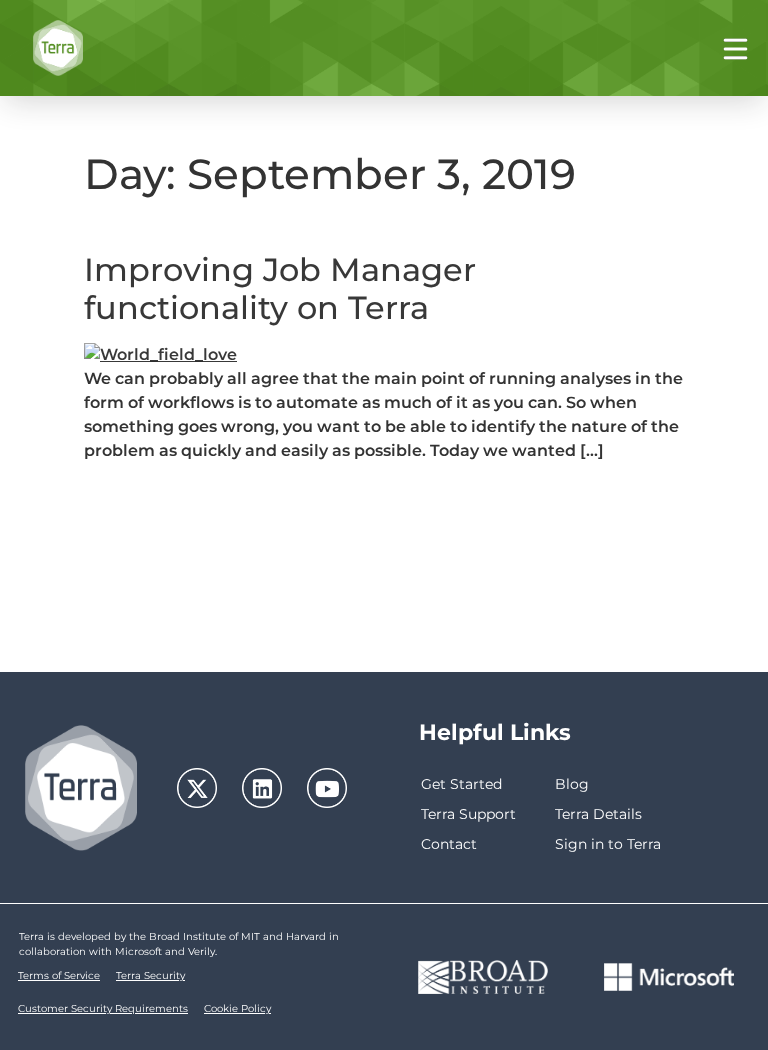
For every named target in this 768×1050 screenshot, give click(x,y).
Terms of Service (59, 975)
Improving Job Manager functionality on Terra (280, 288)
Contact (449, 844)
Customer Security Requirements (103, 1008)
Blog (572, 784)
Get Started (461, 784)
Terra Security (150, 975)
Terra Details (598, 814)
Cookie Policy (237, 1008)
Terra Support (468, 814)
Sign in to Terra (608, 844)
